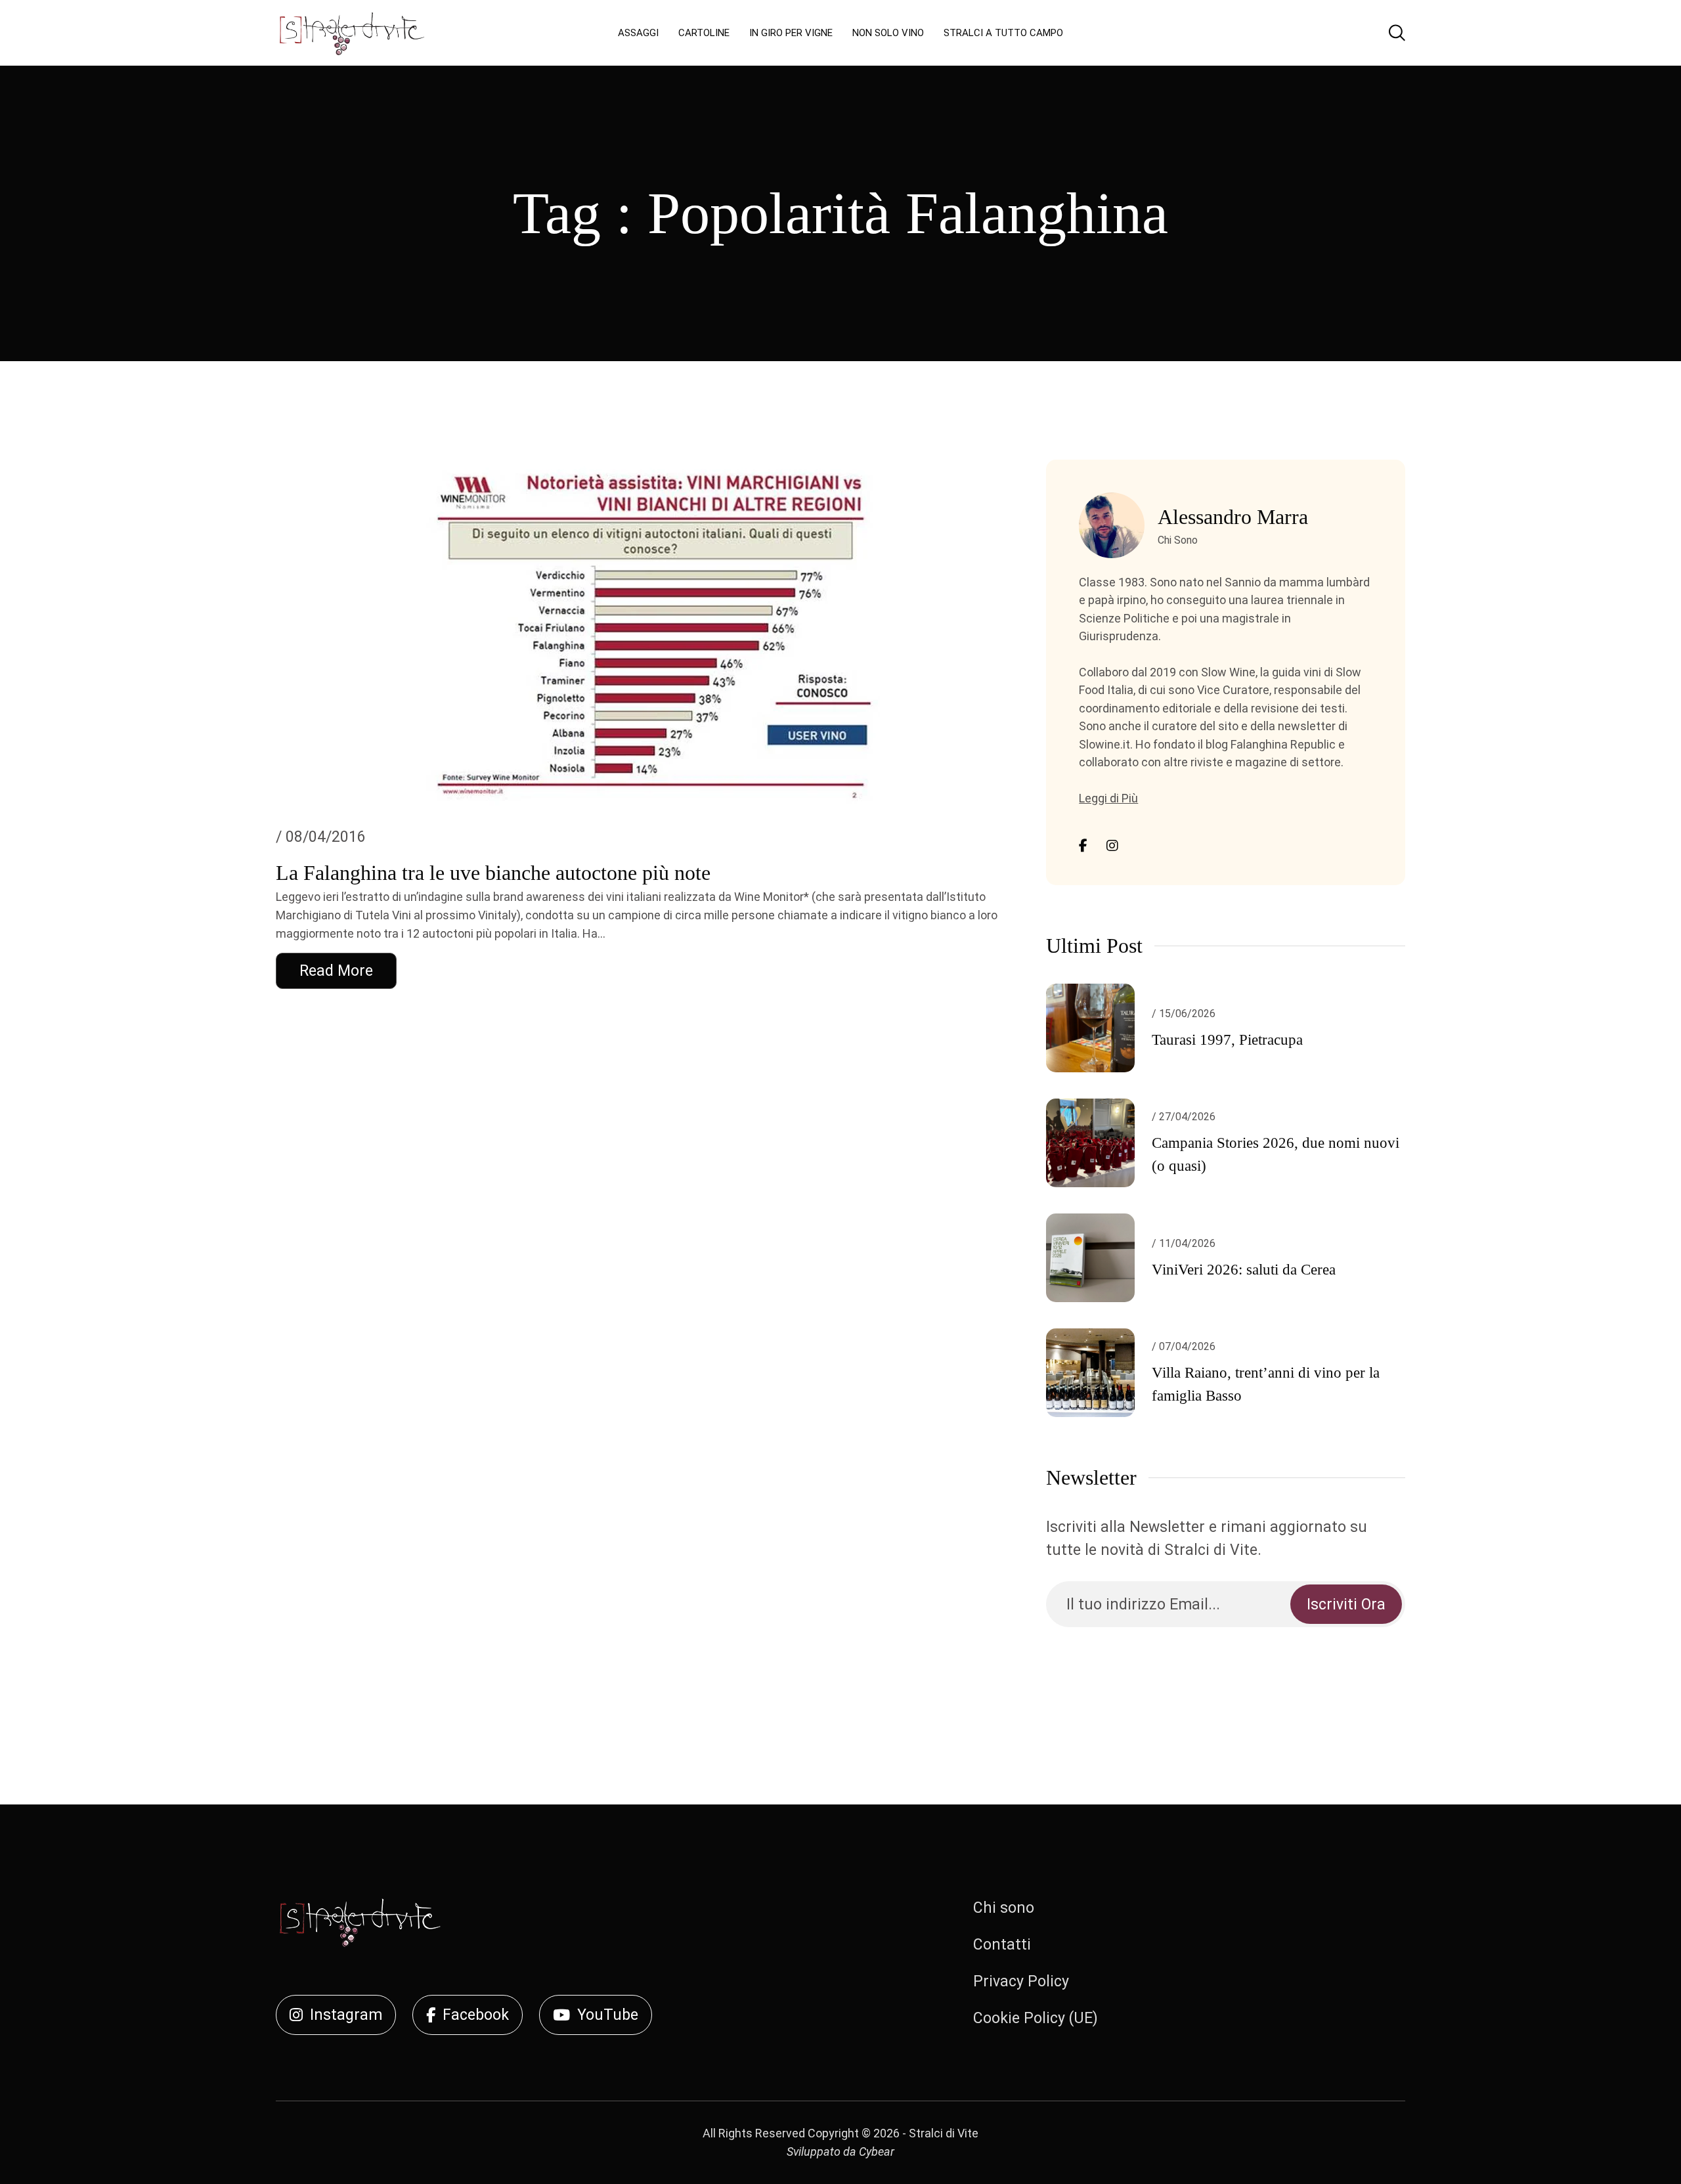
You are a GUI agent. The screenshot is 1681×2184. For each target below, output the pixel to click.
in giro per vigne (791, 33)
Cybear (877, 2151)
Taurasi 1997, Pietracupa (1227, 1040)
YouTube (608, 2015)
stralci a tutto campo (1003, 33)
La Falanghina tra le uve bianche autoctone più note (493, 873)
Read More (336, 971)
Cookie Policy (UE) (1036, 2018)
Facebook (476, 2015)
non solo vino (888, 33)
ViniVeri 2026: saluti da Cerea (1244, 1270)
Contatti (1002, 1945)
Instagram (346, 2015)
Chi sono (1004, 1908)
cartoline (704, 33)
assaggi (638, 33)
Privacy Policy (1021, 1981)
